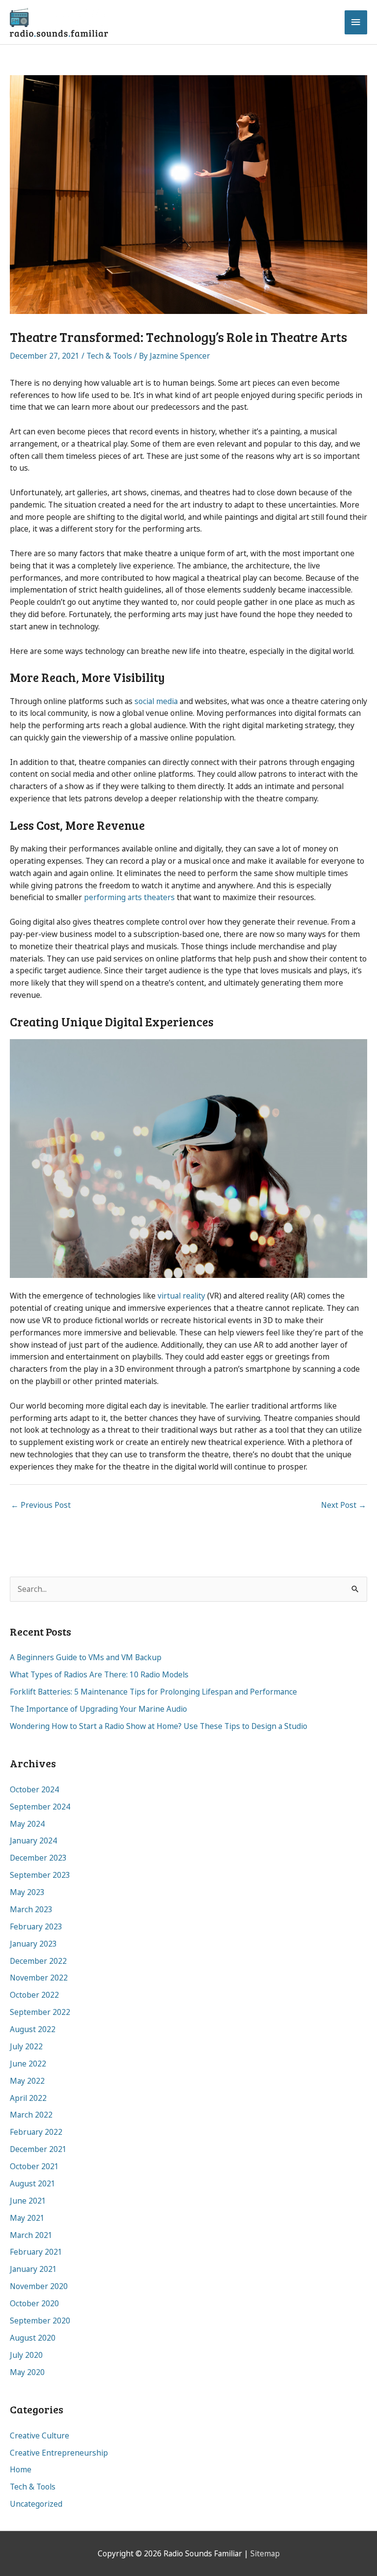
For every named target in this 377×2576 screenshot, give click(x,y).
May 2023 (27, 1892)
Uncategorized (36, 2504)
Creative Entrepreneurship (59, 2453)
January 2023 (33, 1944)
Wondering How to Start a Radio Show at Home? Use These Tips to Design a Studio (159, 1726)
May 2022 (27, 2081)
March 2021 (31, 2235)
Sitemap (265, 2553)
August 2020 (33, 2338)
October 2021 (34, 2166)
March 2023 (31, 1909)
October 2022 (34, 1995)
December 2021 (38, 2149)
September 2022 (40, 2012)
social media (156, 701)
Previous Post (41, 1505)
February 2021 (36, 2252)
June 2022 (28, 2064)
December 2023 (38, 1858)
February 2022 (36, 2132)
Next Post (344, 1505)
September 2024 (40, 1807)
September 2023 (40, 1875)
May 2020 (27, 2372)
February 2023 (36, 1926)
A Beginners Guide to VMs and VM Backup (86, 1657)
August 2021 (33, 2183)
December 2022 (38, 1961)
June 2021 (28, 2201)
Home (21, 2469)
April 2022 (28, 2098)
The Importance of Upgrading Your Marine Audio (98, 1709)
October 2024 (34, 1789)
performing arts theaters (129, 897)
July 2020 (26, 2355)
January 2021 (33, 2269)
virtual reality (181, 1296)
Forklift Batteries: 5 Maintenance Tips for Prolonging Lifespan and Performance (153, 1692)
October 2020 (34, 2303)
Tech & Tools (109, 356)
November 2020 (39, 2286)
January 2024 (33, 1840)
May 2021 (27, 2218)
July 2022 (26, 2046)
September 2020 (40, 2321)
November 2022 (39, 1978)
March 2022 (31, 2115)
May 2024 (27, 1824)
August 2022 (33, 2029)
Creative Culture (40, 2435)
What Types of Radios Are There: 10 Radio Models (99, 1674)
